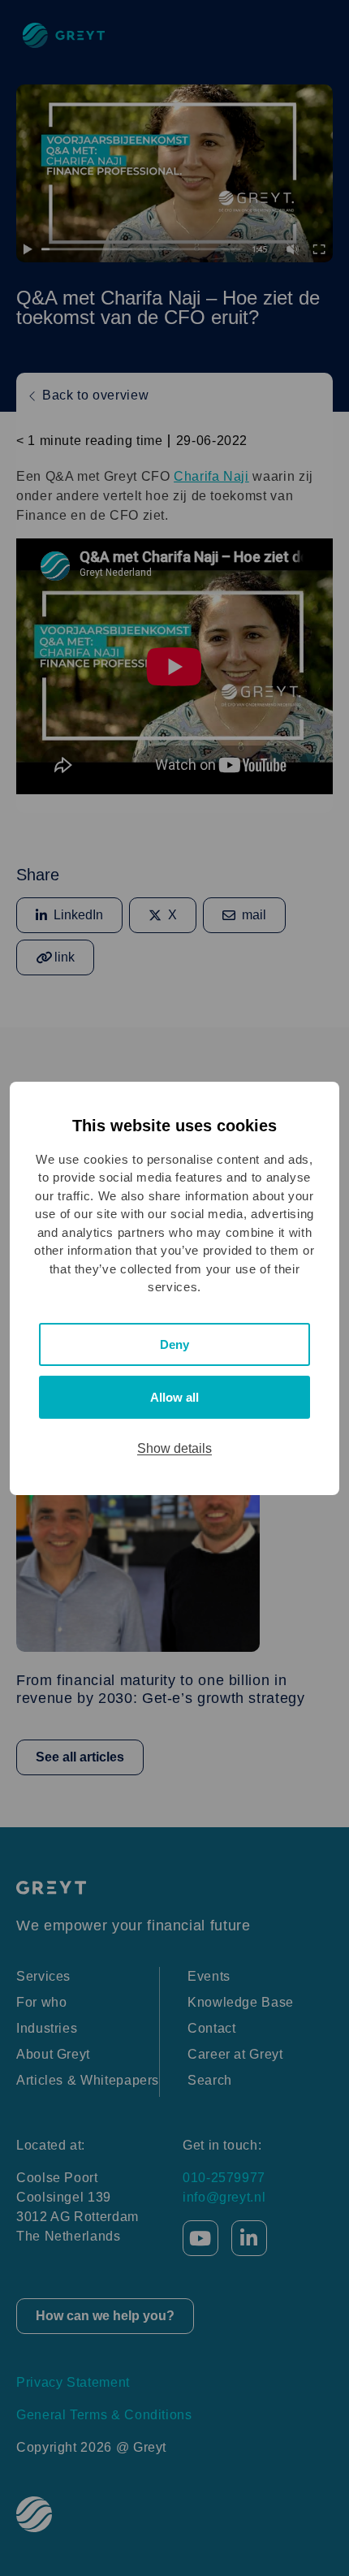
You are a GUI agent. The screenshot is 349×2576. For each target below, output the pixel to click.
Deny (174, 1344)
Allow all (174, 1397)
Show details (174, 1448)
